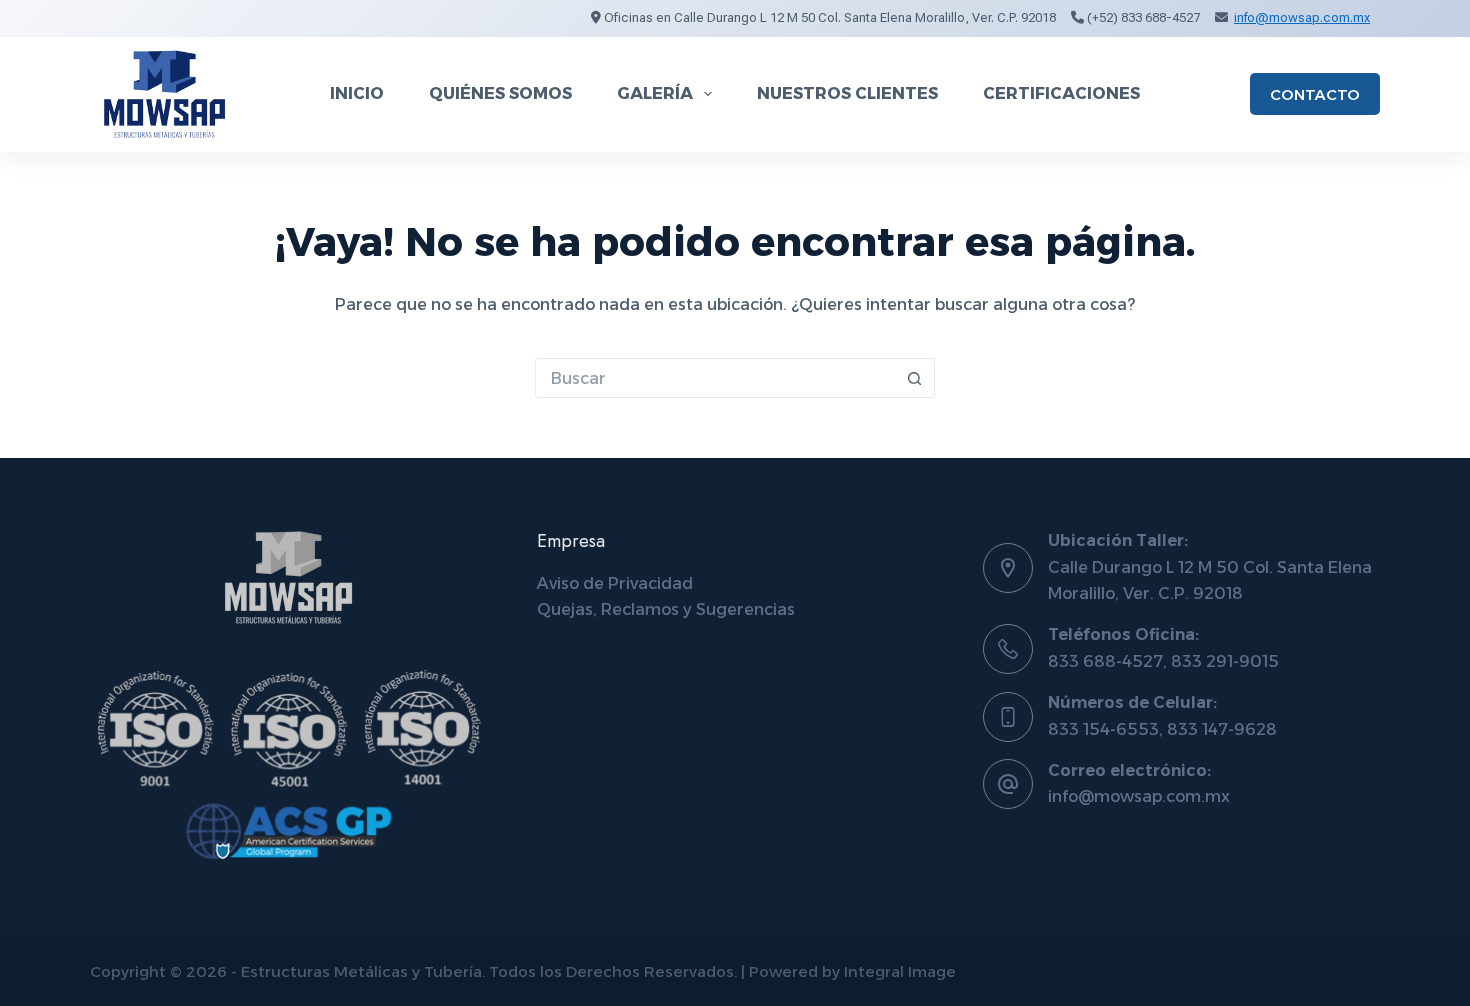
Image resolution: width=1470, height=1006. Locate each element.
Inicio (357, 93)
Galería (655, 93)
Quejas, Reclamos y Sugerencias (666, 609)
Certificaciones (1061, 93)
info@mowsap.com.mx (1302, 17)
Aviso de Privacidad (615, 583)
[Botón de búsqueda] (915, 378)
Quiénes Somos (500, 93)
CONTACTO (1315, 94)
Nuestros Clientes (847, 93)
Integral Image (900, 971)
